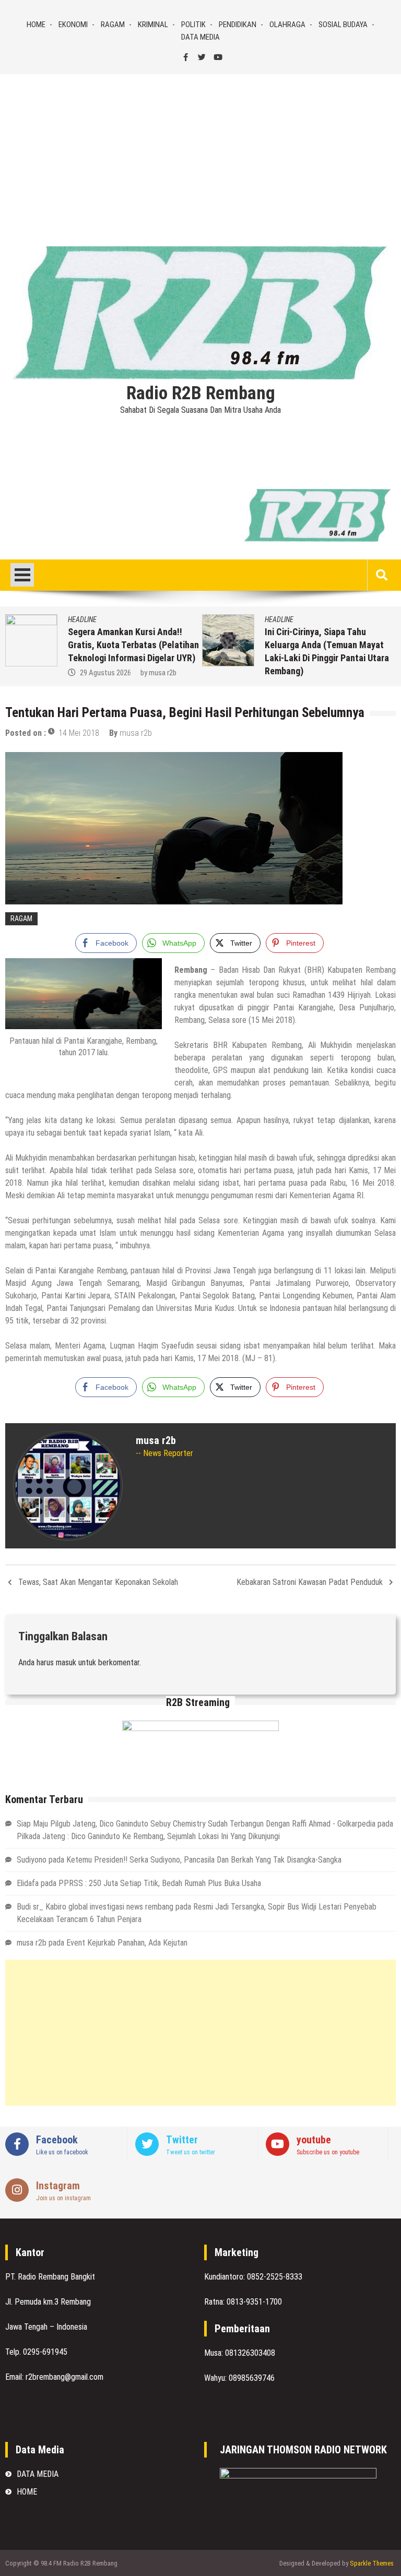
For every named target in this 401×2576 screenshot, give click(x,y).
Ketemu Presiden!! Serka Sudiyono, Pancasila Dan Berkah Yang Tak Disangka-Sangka (204, 1860)
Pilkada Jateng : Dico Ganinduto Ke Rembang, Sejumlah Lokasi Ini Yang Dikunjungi (148, 1836)
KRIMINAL (153, 25)
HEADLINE (82, 619)
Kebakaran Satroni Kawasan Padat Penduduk (310, 1582)
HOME (36, 25)
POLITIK (193, 25)
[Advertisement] (200, 152)
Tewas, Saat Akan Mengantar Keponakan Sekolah (98, 1582)
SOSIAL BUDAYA (343, 25)
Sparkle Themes (372, 2563)
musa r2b (163, 673)
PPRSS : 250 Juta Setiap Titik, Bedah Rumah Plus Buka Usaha (160, 1883)
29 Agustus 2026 (105, 673)
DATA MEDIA (200, 37)
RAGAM (113, 25)
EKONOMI (73, 25)
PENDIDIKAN (238, 25)
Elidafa (28, 1883)
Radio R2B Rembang (201, 393)
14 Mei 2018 (79, 733)
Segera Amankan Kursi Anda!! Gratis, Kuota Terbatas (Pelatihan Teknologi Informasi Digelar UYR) (133, 645)
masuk (66, 1662)
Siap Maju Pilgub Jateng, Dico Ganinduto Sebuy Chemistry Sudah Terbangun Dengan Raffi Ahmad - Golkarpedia (196, 1824)
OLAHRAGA (287, 25)
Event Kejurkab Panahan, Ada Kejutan (127, 1943)
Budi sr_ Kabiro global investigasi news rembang (95, 1907)
